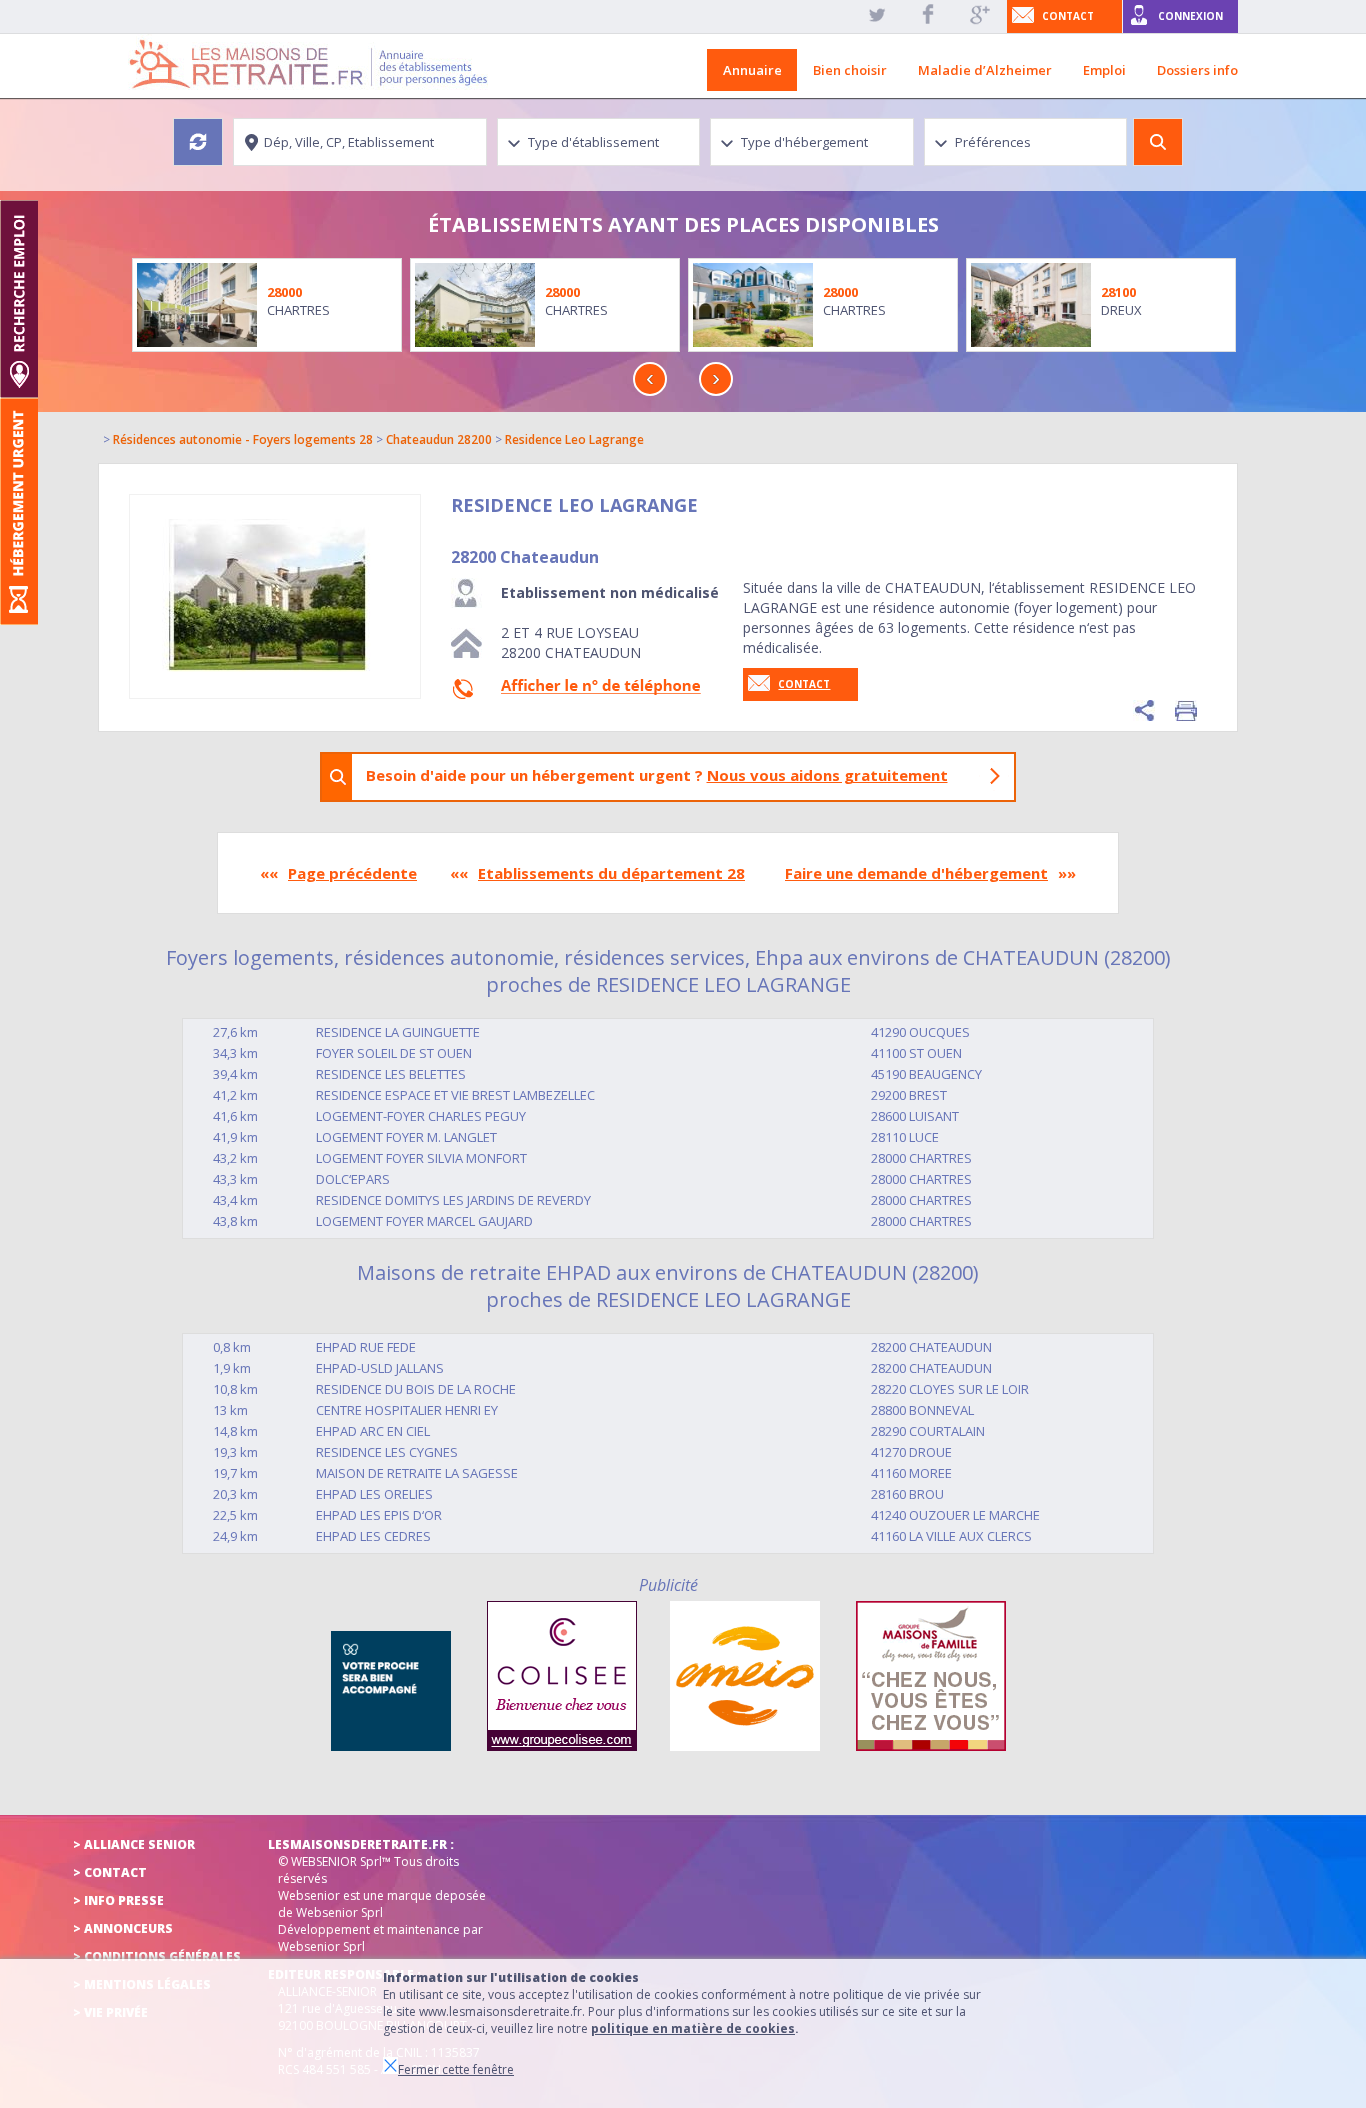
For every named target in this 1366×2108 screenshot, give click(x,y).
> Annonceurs (123, 1928)
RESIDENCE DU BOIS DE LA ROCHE (416, 1389)
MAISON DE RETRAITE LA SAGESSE (417, 1473)
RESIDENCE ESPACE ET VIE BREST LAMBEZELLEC (455, 1095)
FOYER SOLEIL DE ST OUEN (394, 1053)
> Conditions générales (157, 1956)
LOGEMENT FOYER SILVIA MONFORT (421, 1158)
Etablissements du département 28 (611, 873)
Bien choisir (850, 70)
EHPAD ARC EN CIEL (373, 1431)
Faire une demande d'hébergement (916, 873)
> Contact (110, 1872)
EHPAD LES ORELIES (374, 1494)
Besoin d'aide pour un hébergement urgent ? (657, 775)
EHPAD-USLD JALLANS (380, 1368)
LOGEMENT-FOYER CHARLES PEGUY (421, 1116)
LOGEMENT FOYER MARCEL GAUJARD (424, 1221)
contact (1068, 16)
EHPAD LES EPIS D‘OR (379, 1515)
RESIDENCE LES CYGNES (387, 1452)
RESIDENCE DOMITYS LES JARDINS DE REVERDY (453, 1200)
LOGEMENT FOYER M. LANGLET (406, 1137)
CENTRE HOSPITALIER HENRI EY (407, 1410)
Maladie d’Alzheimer (985, 70)
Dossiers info (1197, 70)
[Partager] (1144, 710)
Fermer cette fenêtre (456, 2069)
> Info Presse (118, 1900)
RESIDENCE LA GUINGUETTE (398, 1032)
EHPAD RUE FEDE (366, 1347)
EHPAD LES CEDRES (373, 1536)
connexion (1190, 16)
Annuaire (752, 70)
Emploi (1104, 70)
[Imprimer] (1186, 710)
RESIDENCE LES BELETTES (391, 1074)
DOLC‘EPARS (353, 1179)
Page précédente (352, 873)
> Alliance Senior (134, 1844)
